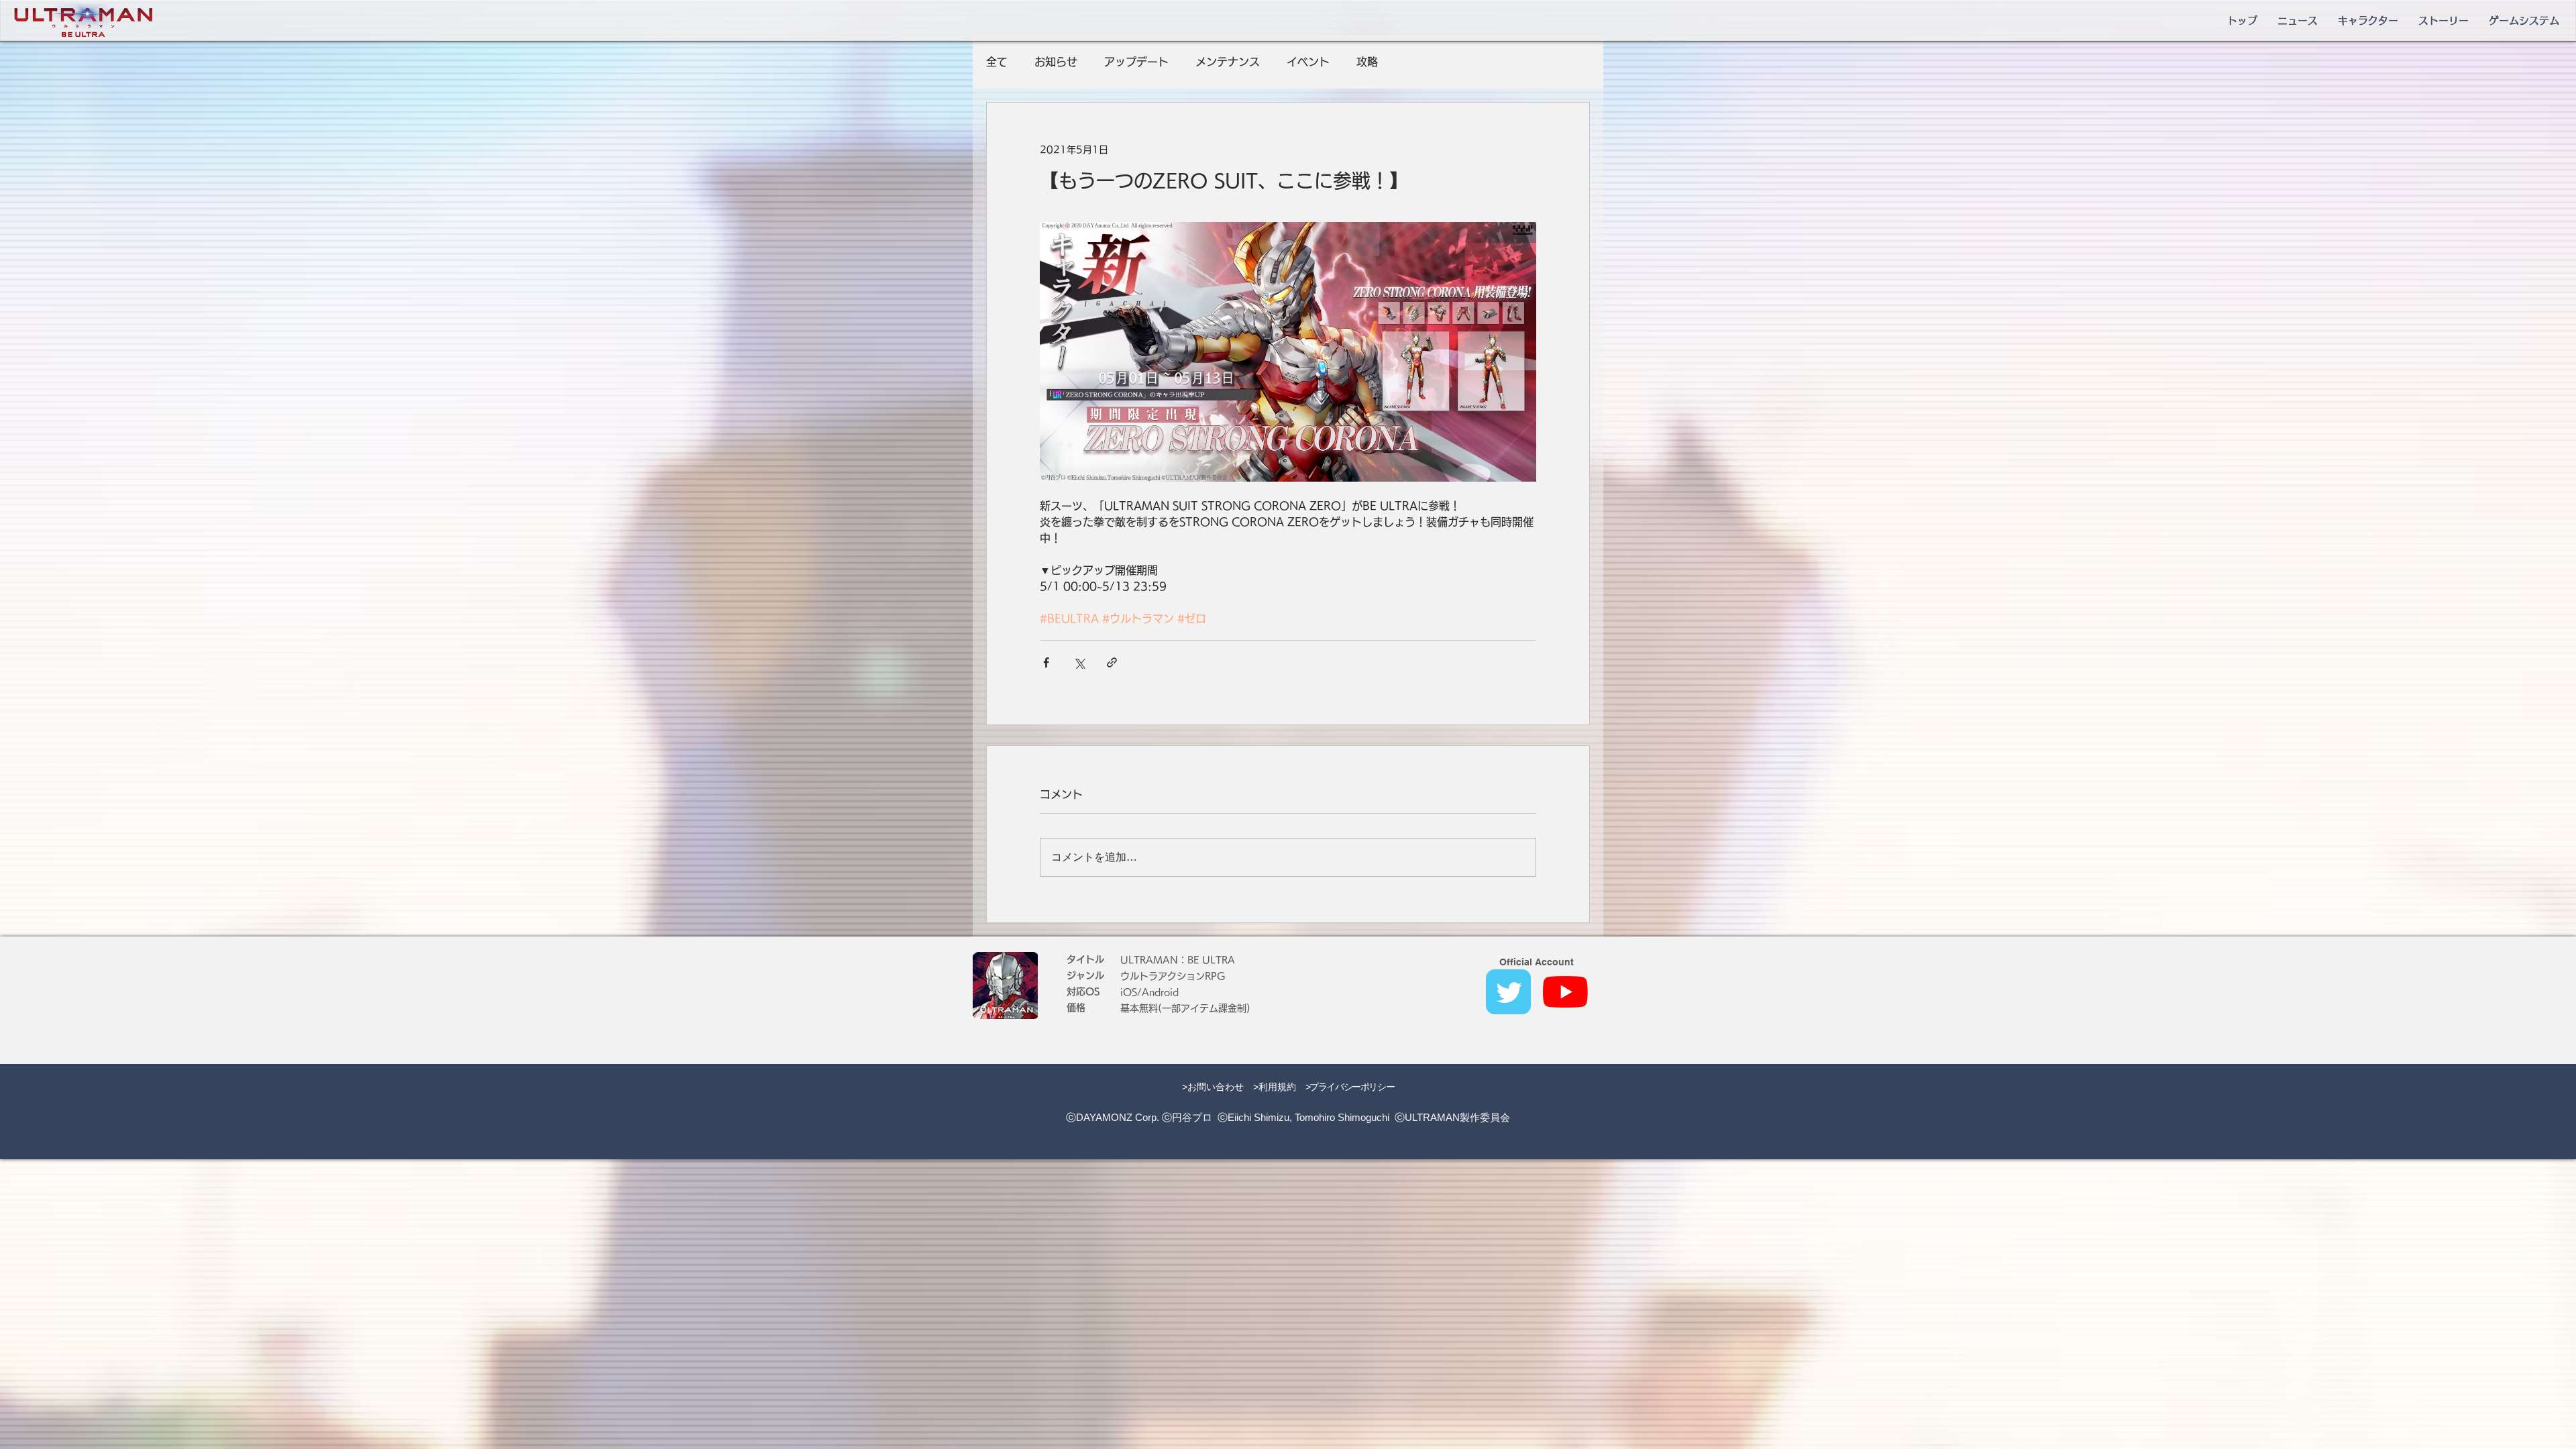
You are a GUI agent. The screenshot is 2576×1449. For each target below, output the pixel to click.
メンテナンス (1228, 62)
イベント (1308, 62)
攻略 (1367, 62)
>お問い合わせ (1213, 1087)
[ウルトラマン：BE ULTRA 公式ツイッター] (1508, 992)
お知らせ (1056, 62)
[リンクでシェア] (1112, 662)
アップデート (1136, 62)
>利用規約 (1275, 1087)
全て (997, 62)
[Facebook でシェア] (1046, 662)
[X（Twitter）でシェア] (1079, 662)
